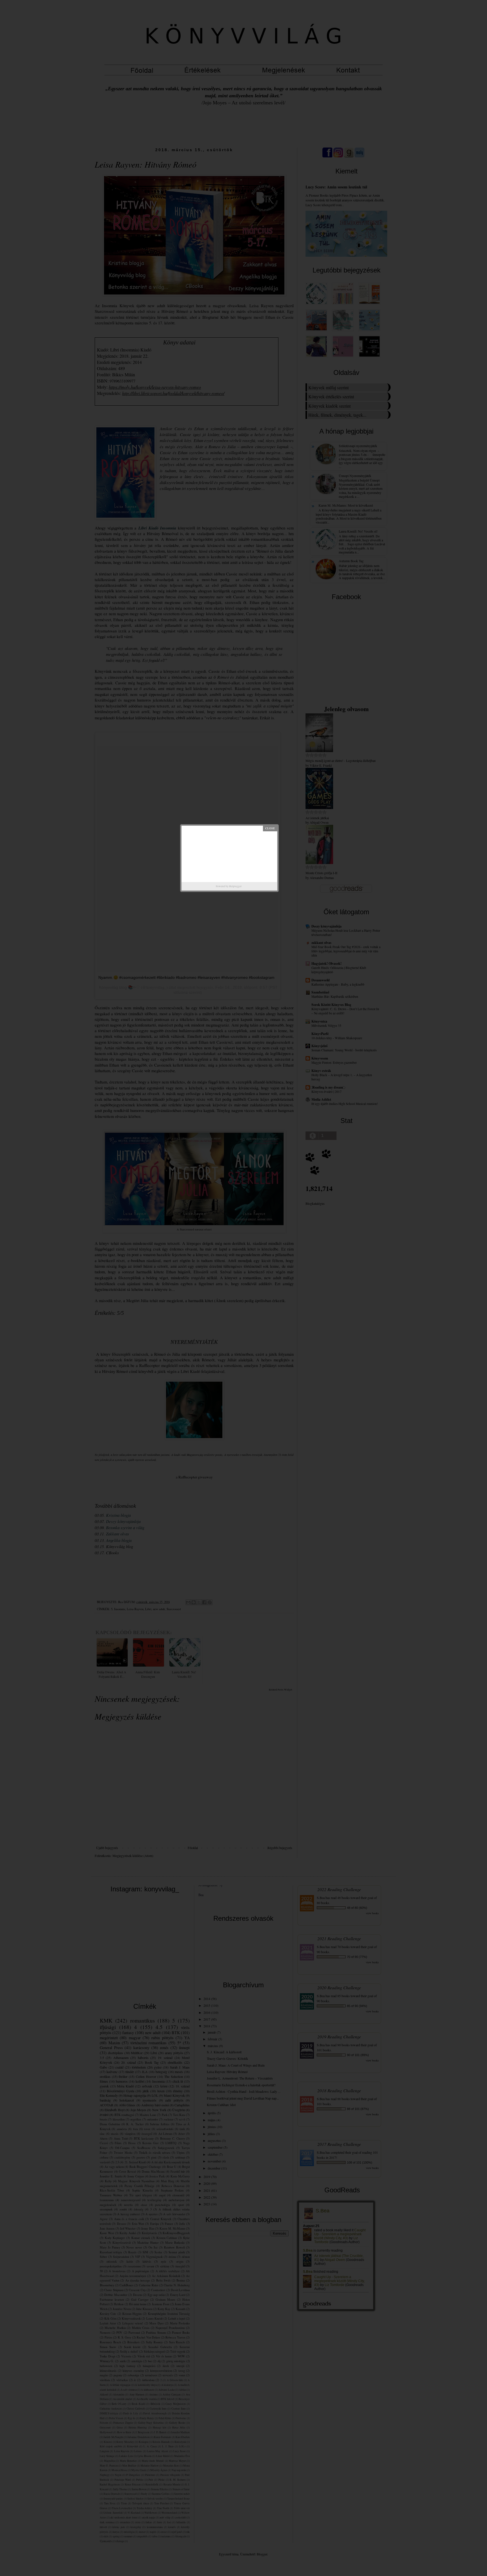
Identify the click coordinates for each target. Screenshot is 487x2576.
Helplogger (235, 886)
